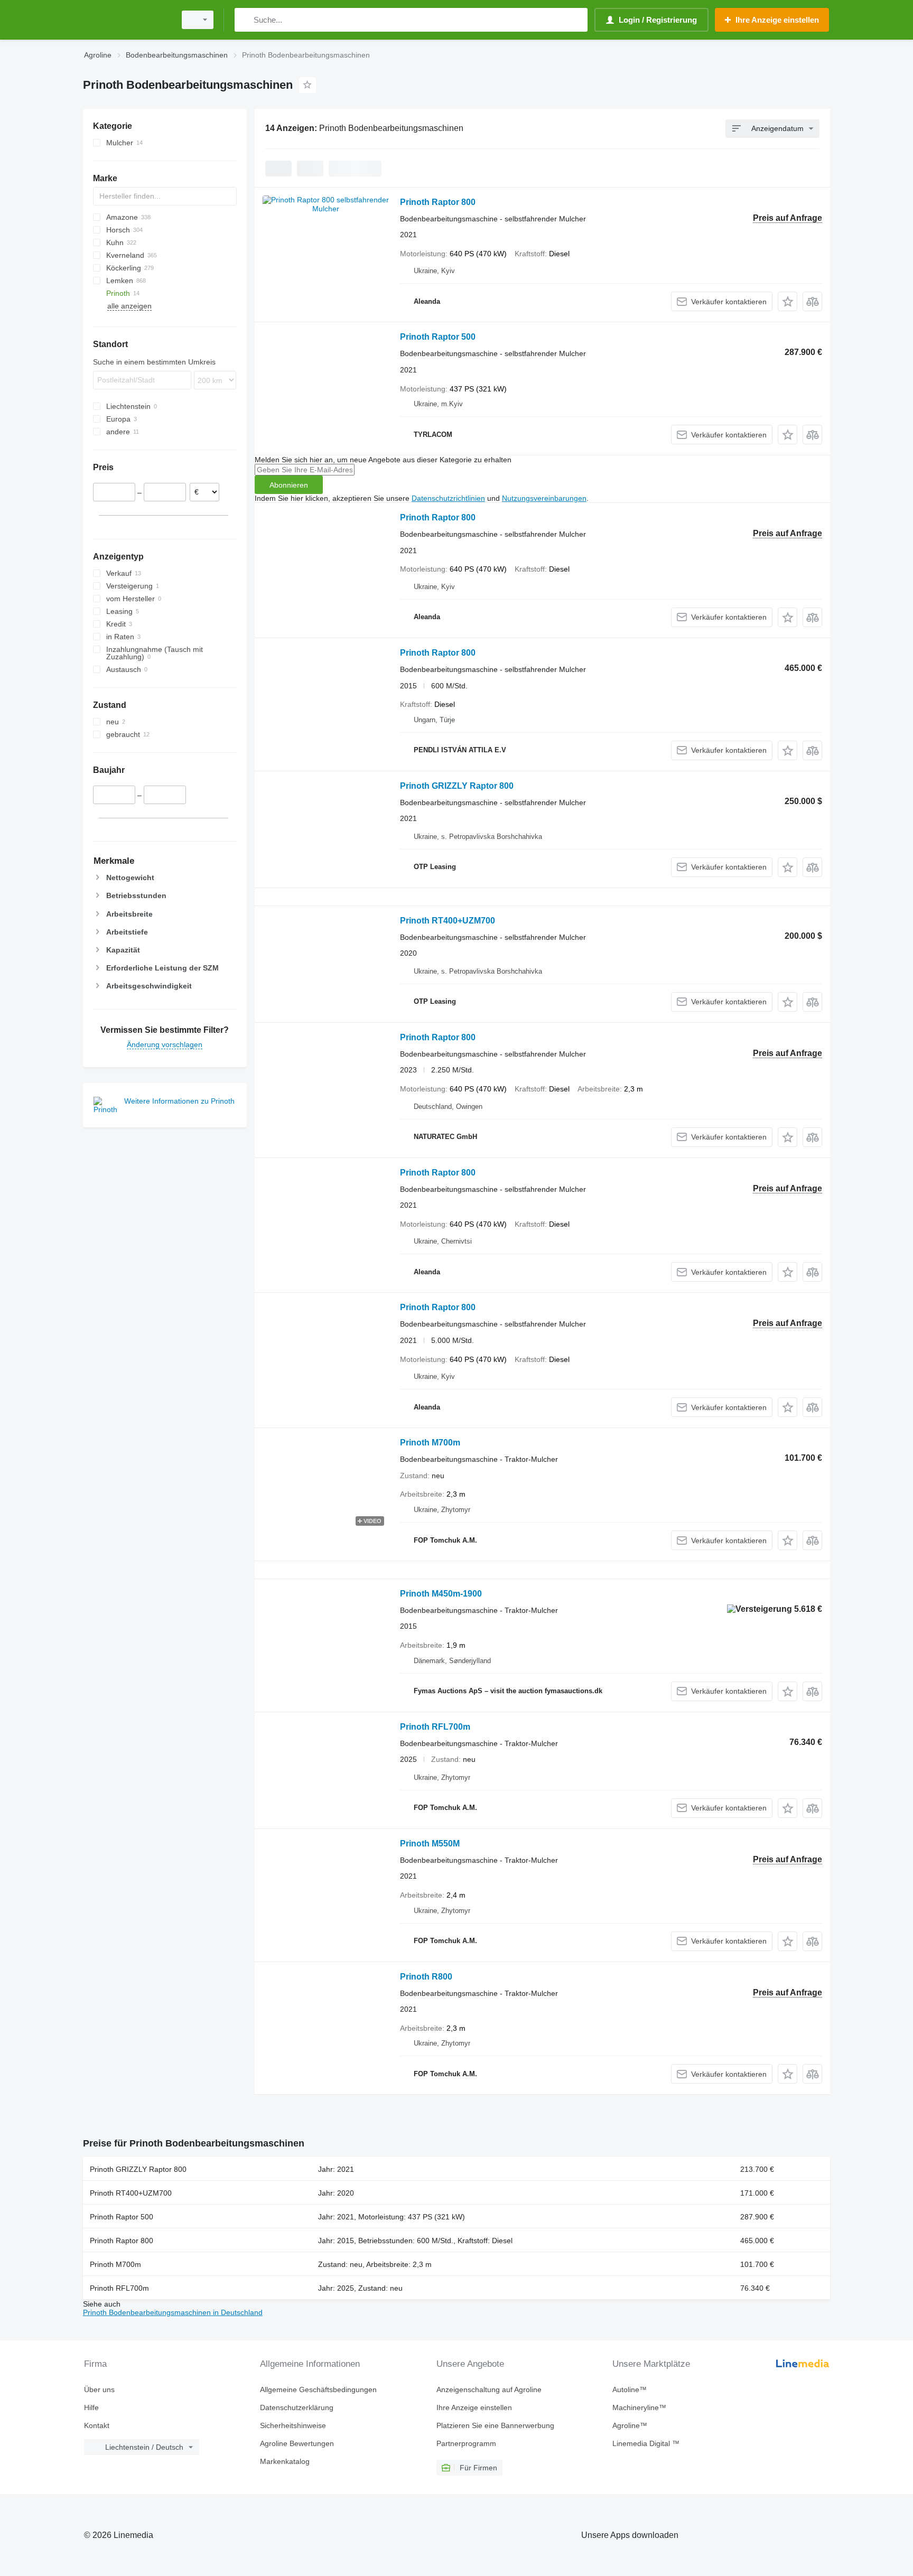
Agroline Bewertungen (297, 2443)
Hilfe (91, 2407)
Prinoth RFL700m (435, 1727)
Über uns (99, 2390)
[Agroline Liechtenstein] (126, 20)
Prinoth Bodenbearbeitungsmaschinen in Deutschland (173, 2312)
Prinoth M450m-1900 (441, 1594)
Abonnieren (289, 485)
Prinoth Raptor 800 (438, 202)
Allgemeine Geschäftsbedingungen (318, 2390)
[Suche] (245, 20)
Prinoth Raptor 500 (438, 337)
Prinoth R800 (426, 1977)
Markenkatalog (285, 2461)
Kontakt (97, 2425)
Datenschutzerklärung (297, 2407)
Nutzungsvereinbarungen (544, 498)
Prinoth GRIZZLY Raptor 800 (457, 786)
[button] (788, 301)
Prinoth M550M (430, 1844)
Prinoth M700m (430, 1443)
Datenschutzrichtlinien (448, 498)
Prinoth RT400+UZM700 (448, 921)
